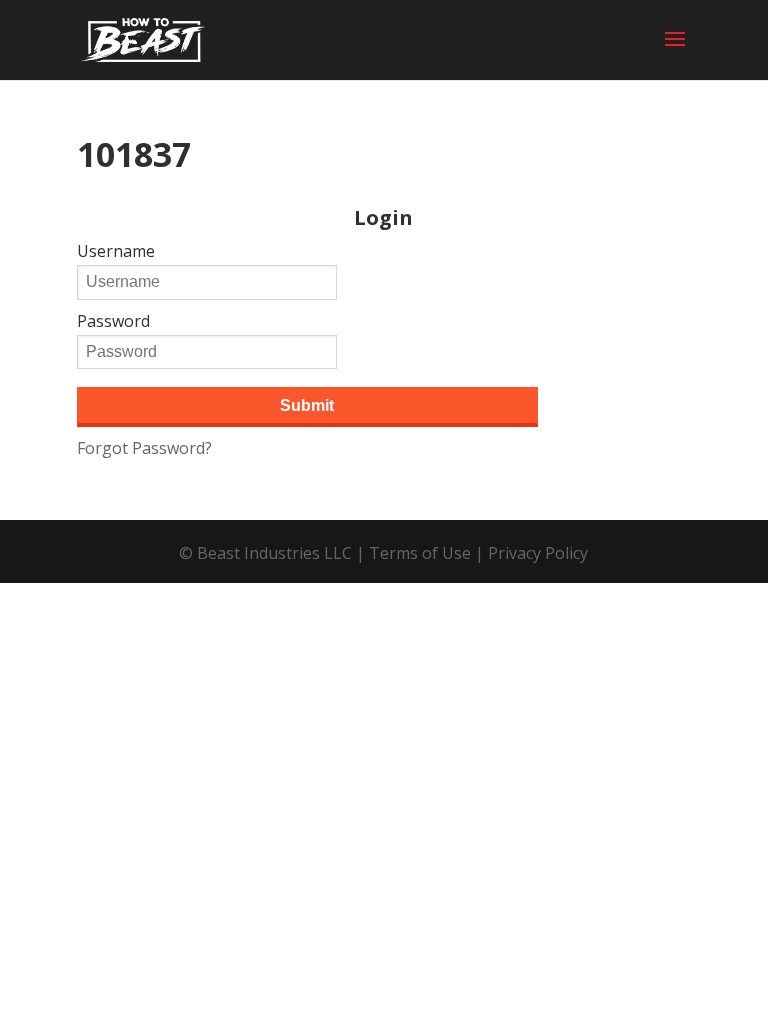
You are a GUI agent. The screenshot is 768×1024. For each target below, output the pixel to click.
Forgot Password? (144, 448)
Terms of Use (420, 553)
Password (113, 321)
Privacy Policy (538, 553)
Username (116, 251)
